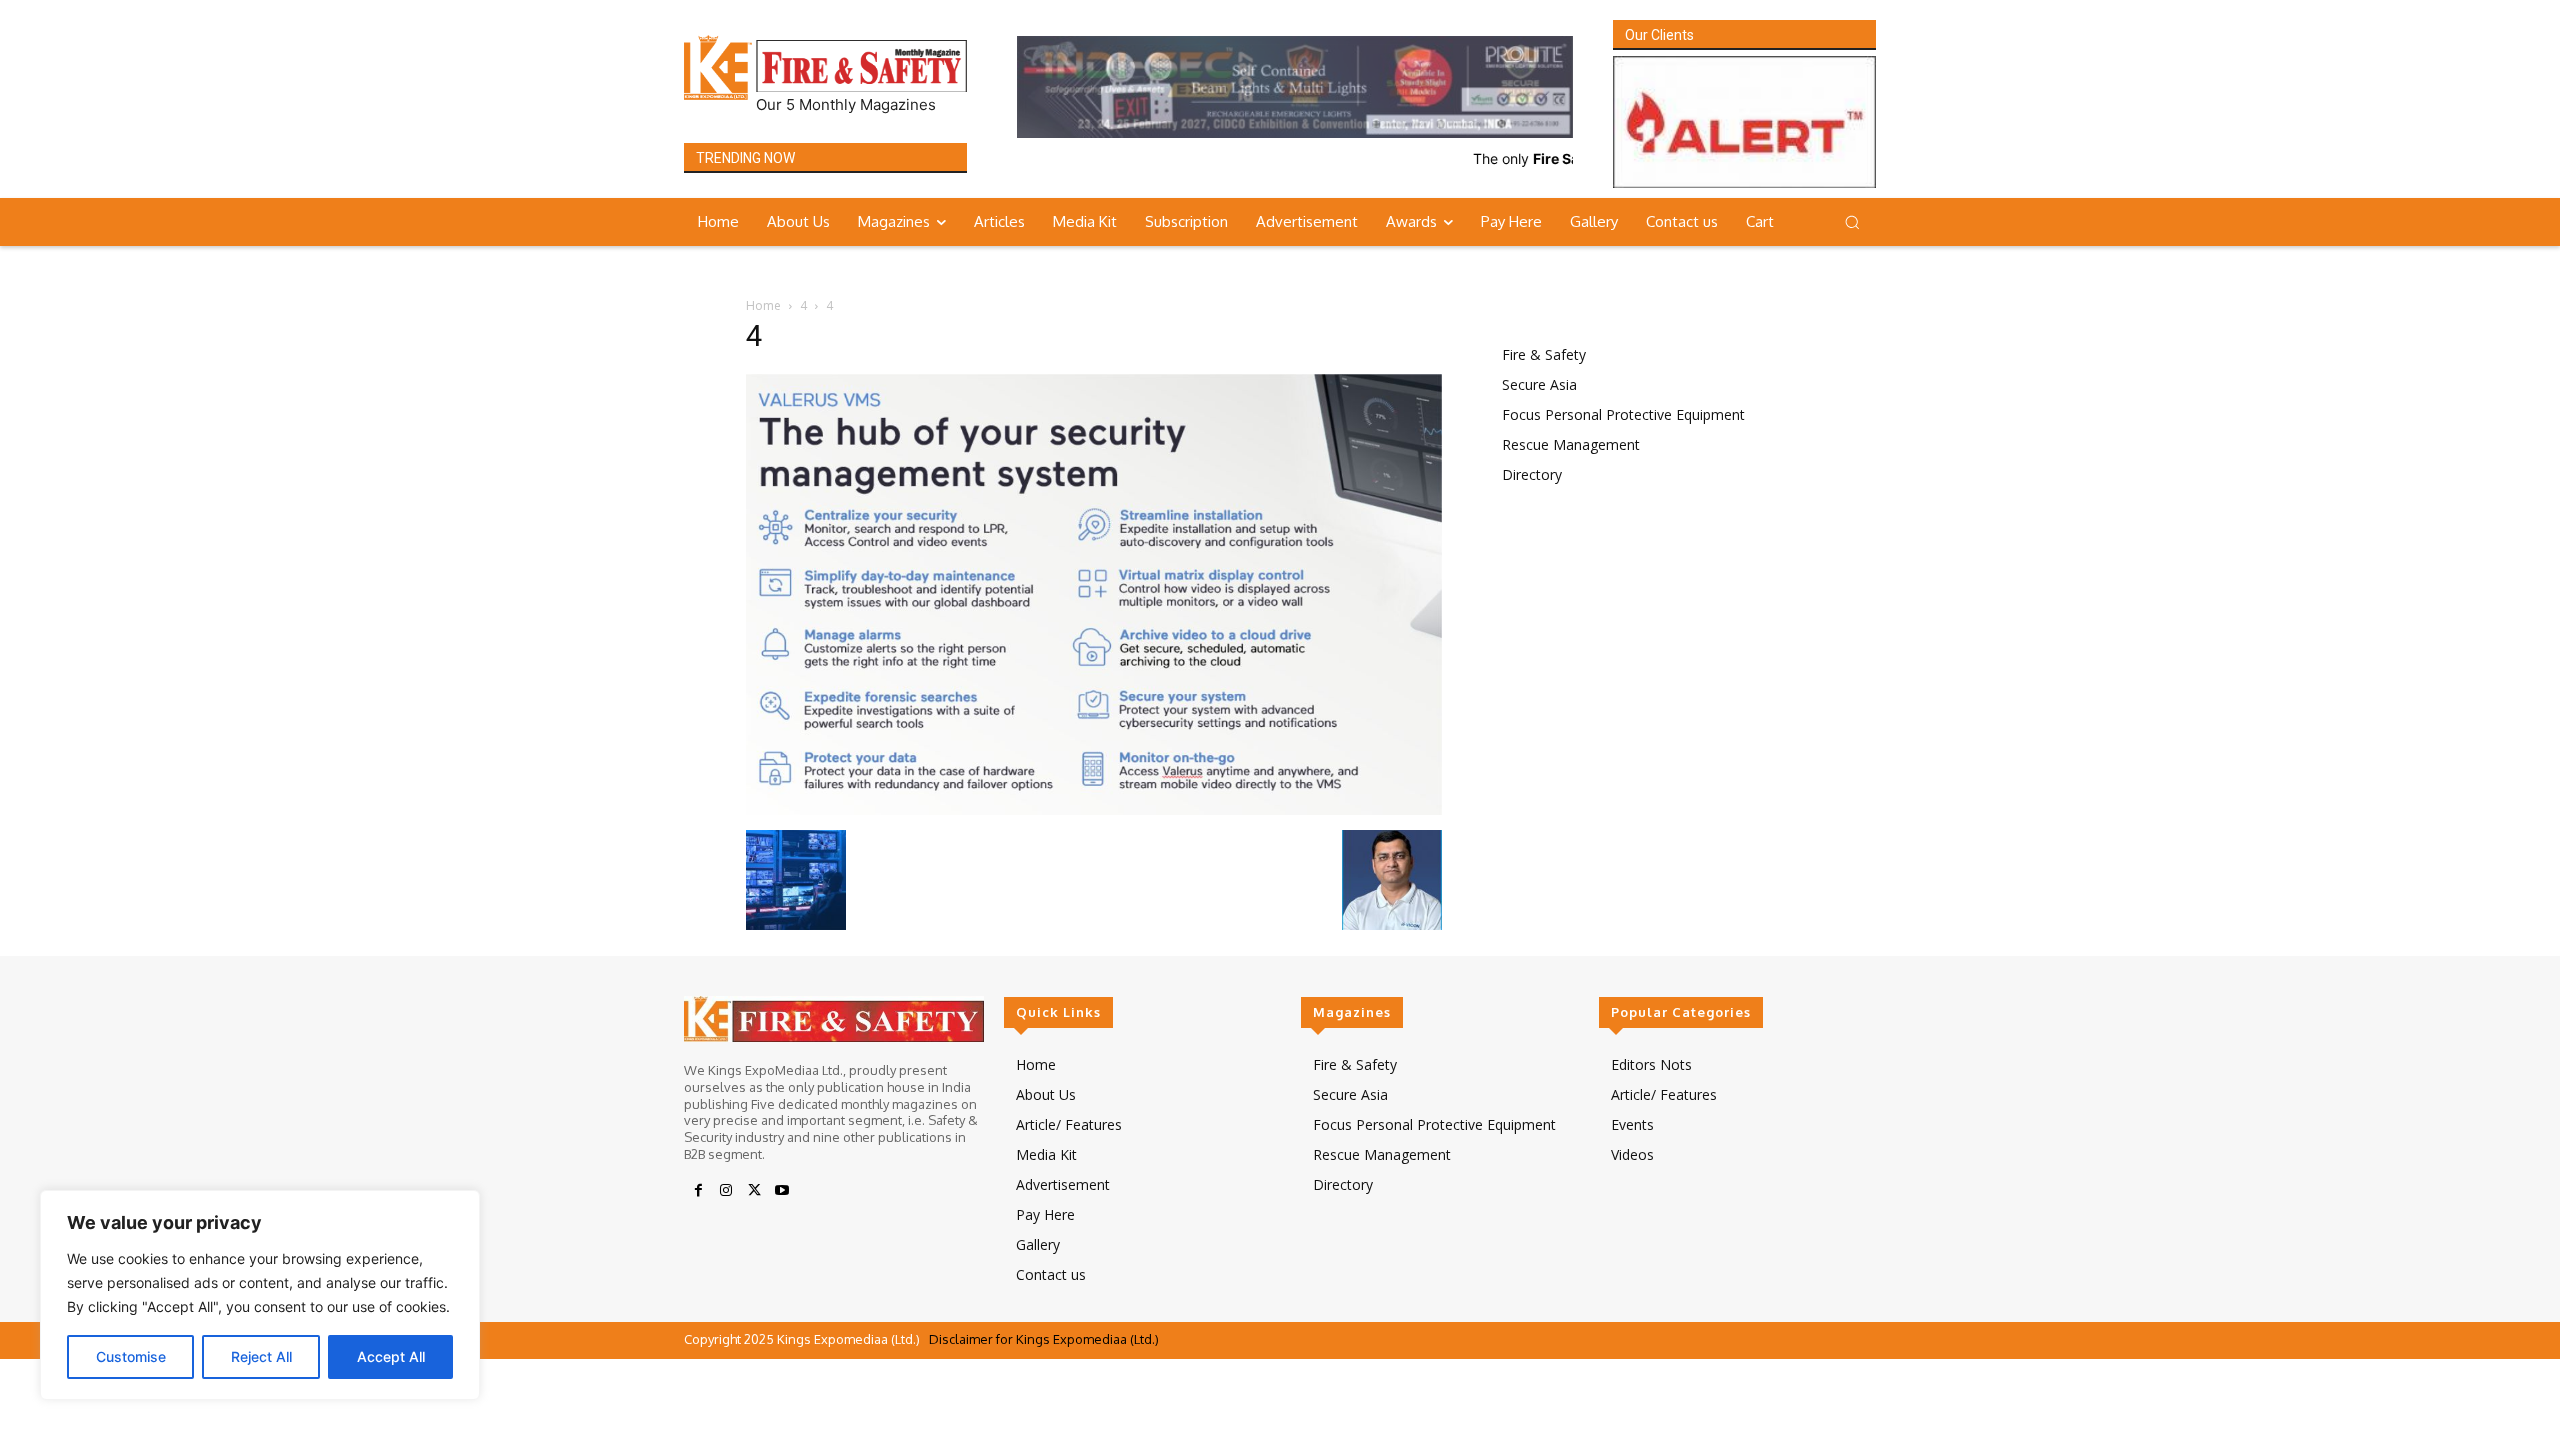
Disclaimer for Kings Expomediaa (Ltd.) (1044, 1340)
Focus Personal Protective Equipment (1623, 414)
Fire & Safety (1544, 354)
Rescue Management (1571, 444)
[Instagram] (726, 1192)
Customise (131, 1356)
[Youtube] (782, 1192)
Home (763, 305)
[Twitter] (754, 1192)
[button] (1852, 222)
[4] (1094, 810)
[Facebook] (698, 1192)
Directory (1532, 474)
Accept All (391, 1356)
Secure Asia (1539, 384)
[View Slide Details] (1295, 87)
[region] (260, 1295)
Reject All (261, 1356)
